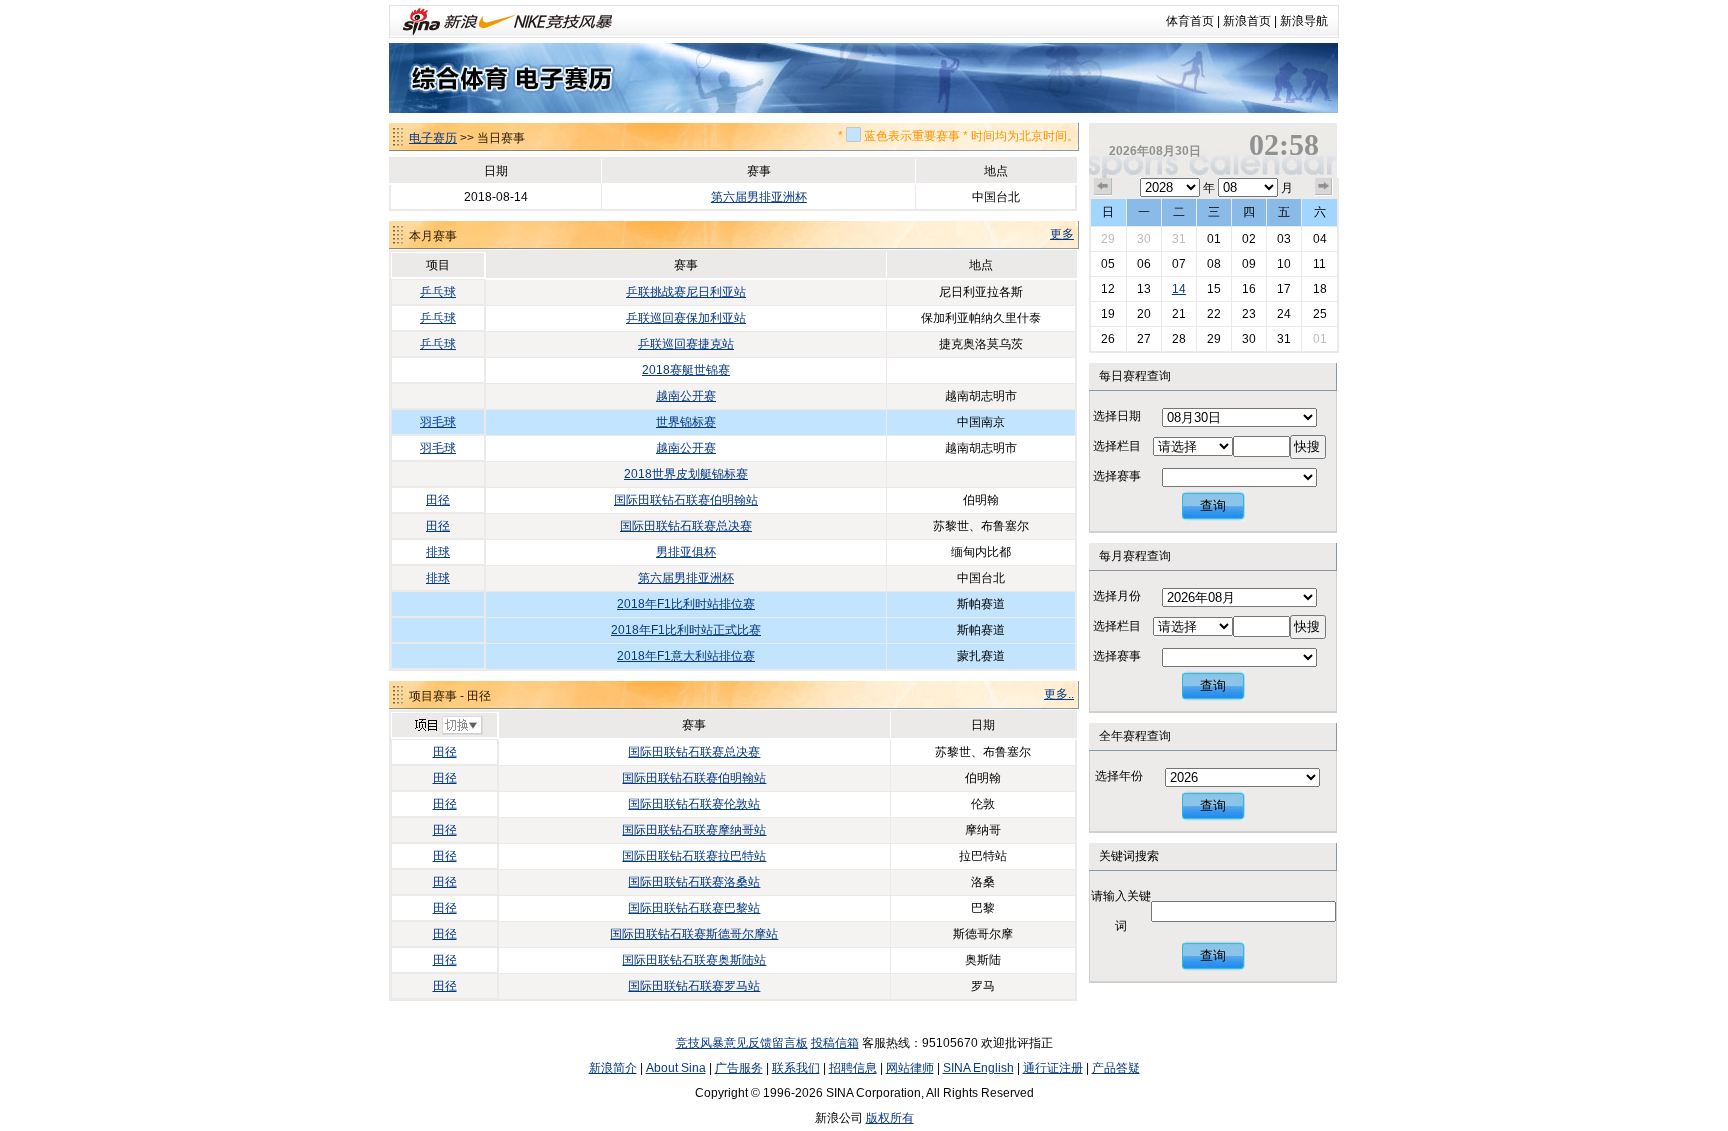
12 (1108, 289)
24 (1284, 314)
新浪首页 (1247, 21)
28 (1179, 339)
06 (1144, 264)
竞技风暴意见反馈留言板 (742, 1043)
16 (1249, 289)
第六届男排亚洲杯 (759, 197)
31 (1179, 239)
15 (1214, 289)
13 (1144, 289)
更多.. (1059, 694)
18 (1320, 289)
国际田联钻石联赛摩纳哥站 (694, 830)
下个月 (1324, 187)
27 (1144, 339)
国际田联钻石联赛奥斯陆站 (694, 960)
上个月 (1103, 187)
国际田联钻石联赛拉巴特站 (694, 856)
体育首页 (1190, 21)
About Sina (676, 1068)
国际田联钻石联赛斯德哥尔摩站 (694, 934)
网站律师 (910, 1068)
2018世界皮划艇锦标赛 (686, 474)
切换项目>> (447, 726)
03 (1284, 239)
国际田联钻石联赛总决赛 (686, 526)
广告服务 (739, 1068)
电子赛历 (433, 138)
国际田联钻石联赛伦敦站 (694, 804)
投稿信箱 (835, 1043)
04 (1320, 239)
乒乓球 (438, 292)
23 (1249, 314)
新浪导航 (1304, 21)
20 (1144, 314)
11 (1319, 264)
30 (1144, 239)
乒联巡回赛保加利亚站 (686, 318)
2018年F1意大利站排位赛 (686, 656)
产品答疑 (1116, 1068)
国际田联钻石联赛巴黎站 (694, 908)
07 (1179, 264)
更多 (1062, 234)
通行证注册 (1053, 1068)
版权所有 (890, 1118)
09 (1249, 264)
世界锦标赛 (686, 422)
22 (1214, 314)
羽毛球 (438, 422)
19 (1108, 314)
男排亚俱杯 (686, 552)
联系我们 (796, 1068)
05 (1108, 264)
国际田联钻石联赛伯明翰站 (686, 500)
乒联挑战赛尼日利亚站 (686, 292)
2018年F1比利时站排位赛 (686, 604)
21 (1179, 314)
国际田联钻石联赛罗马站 (694, 986)
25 (1320, 314)
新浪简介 (613, 1068)
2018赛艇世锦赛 (686, 370)
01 (1214, 239)
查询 (1213, 505)
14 (1179, 289)
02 (1249, 239)
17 (1284, 289)
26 (1108, 339)
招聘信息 (853, 1068)
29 (1108, 239)
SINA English (978, 1068)
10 (1284, 264)
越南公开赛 (686, 396)
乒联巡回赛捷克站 (686, 344)
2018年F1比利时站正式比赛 (686, 630)
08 (1214, 264)
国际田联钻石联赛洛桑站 (694, 882)
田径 (438, 500)
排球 (438, 552)
